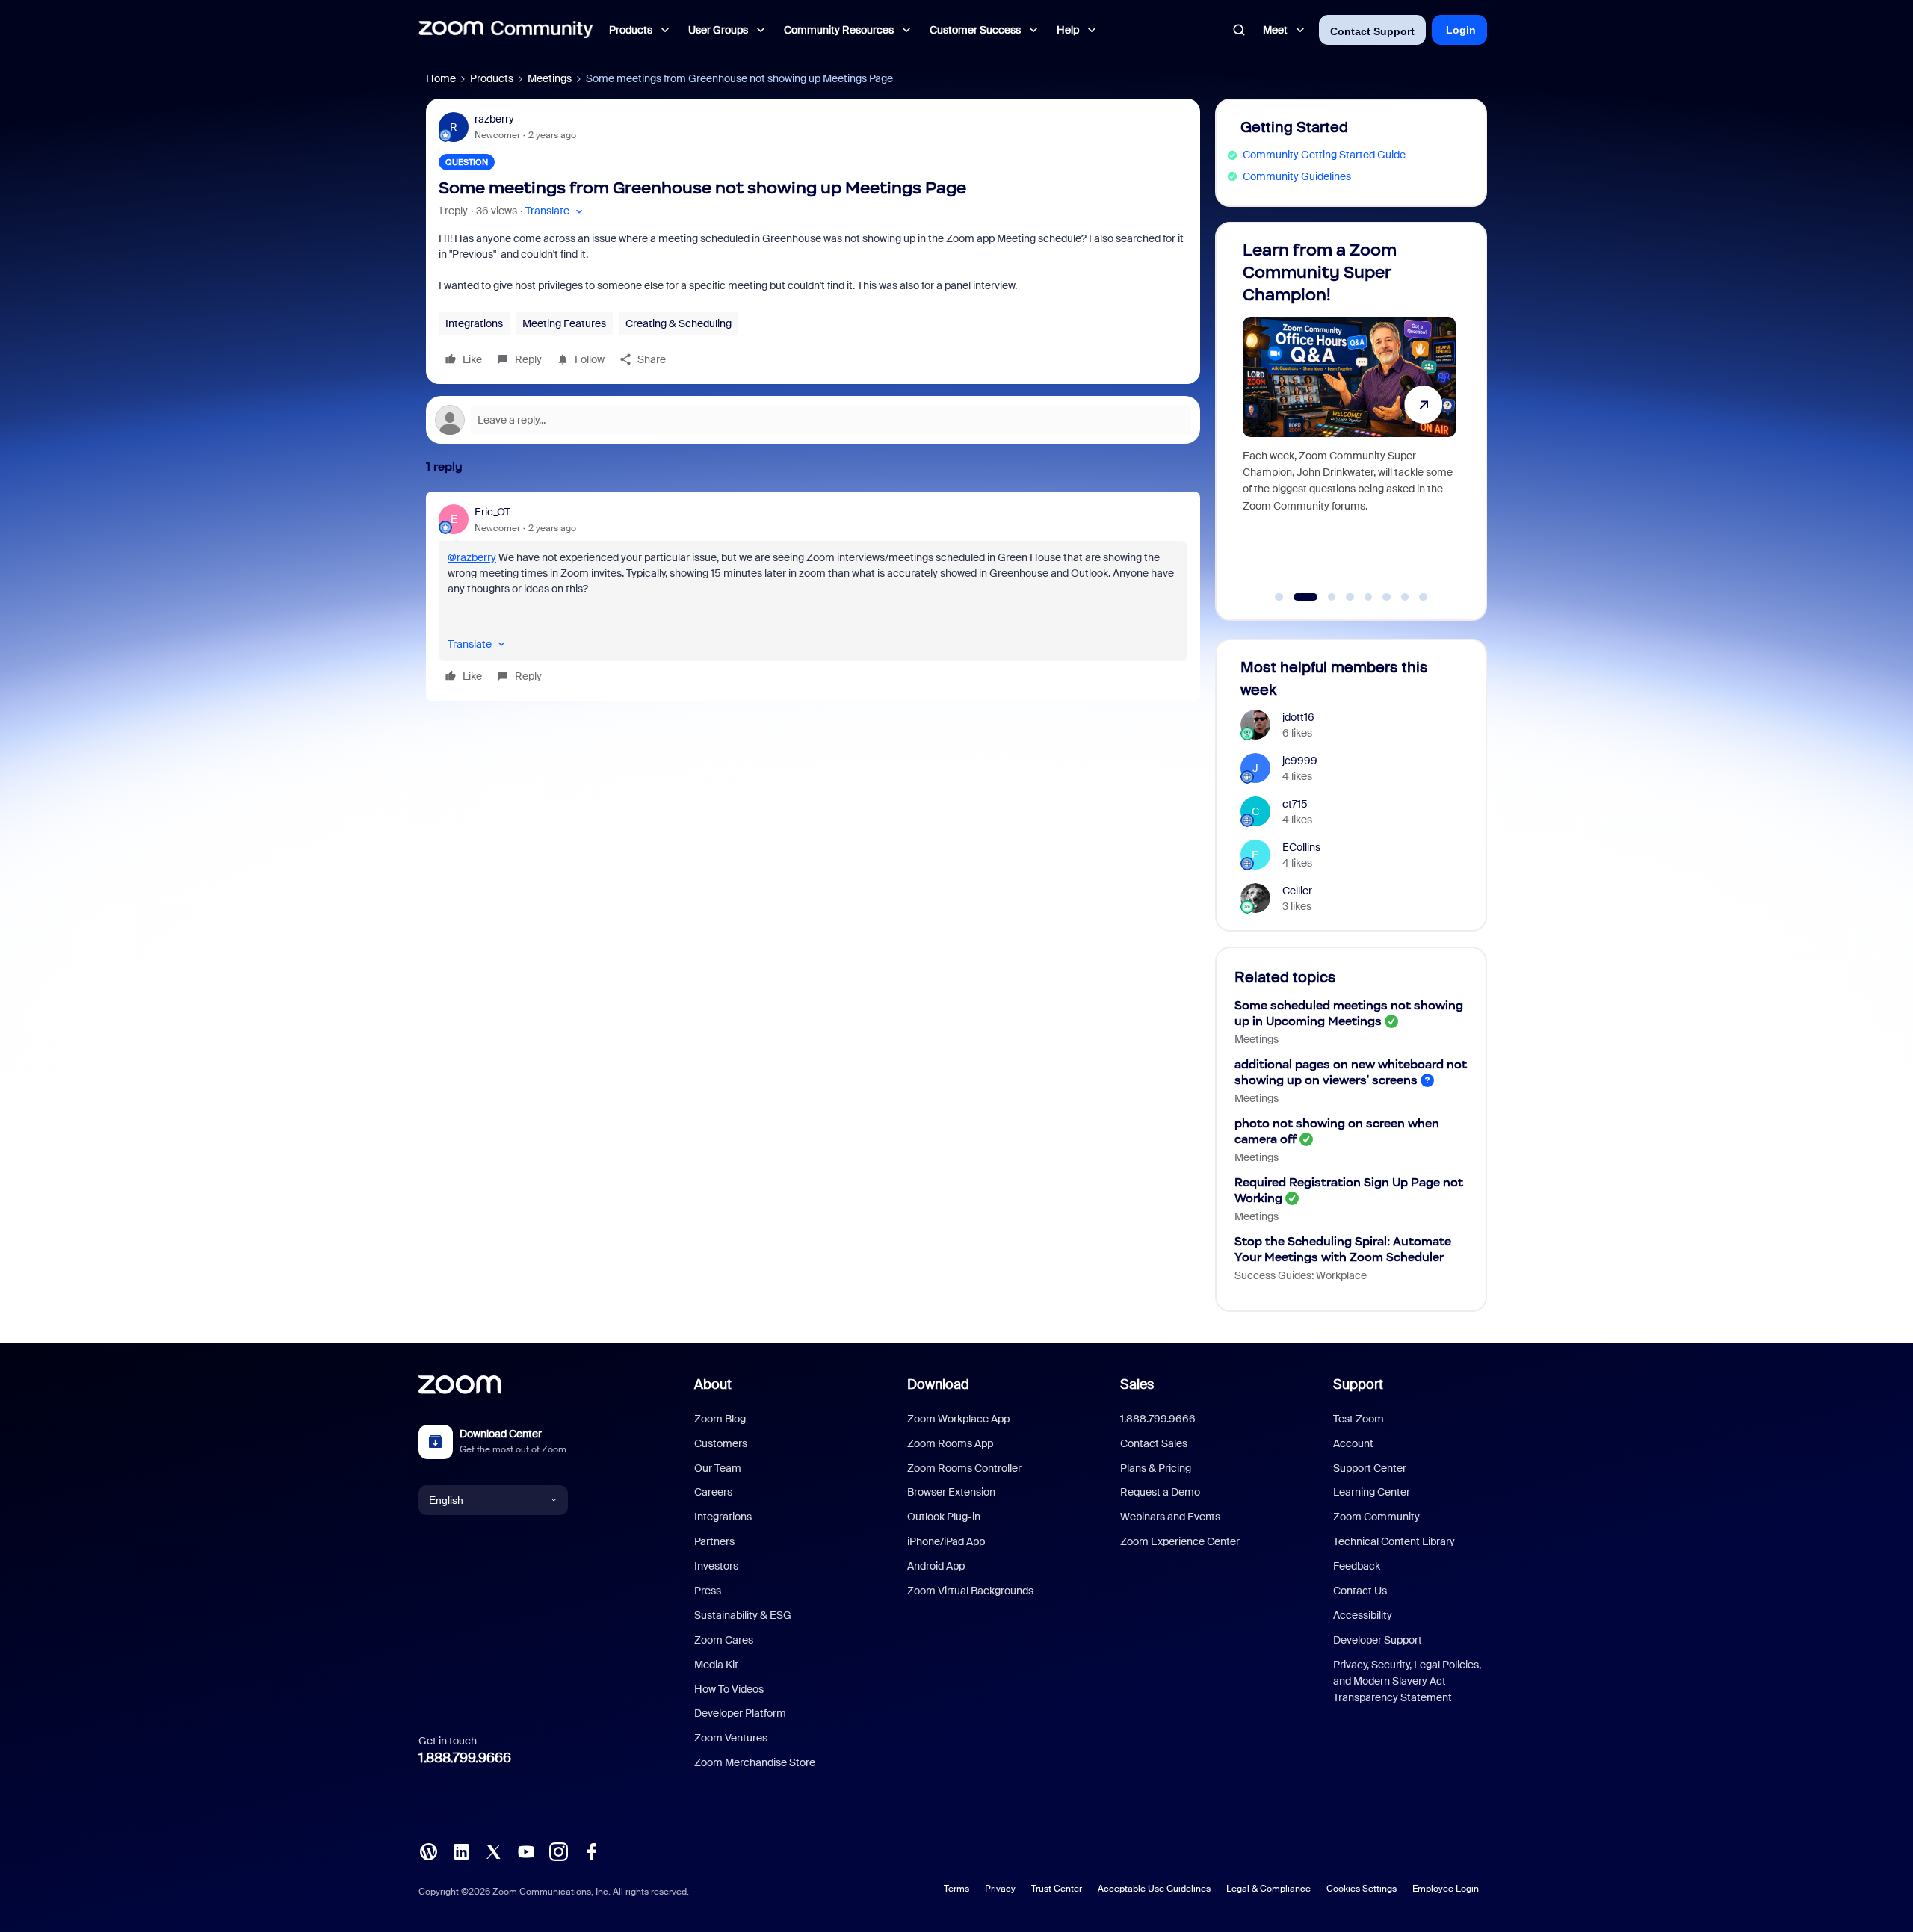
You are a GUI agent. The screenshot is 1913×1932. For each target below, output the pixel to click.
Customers (721, 1443)
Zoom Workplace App (958, 1419)
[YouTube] (526, 1851)
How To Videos (729, 1689)
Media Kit (716, 1665)
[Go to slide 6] (1387, 597)
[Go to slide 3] (1324, 597)
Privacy (1000, 1889)
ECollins (1301, 847)
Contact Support (1372, 31)
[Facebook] (591, 1851)
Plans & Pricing (1156, 1468)
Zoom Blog (720, 1419)
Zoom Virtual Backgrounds (970, 1591)
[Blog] (428, 1851)
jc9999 (1300, 761)
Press (708, 1591)
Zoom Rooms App (950, 1443)
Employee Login (1446, 1889)
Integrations (474, 323)
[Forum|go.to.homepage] (506, 30)
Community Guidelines (1297, 176)
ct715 (1295, 804)
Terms (956, 1889)
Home (441, 78)
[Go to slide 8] (1424, 597)
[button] (556, 211)
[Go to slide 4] (1350, 597)
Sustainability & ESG (743, 1615)
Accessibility (1363, 1615)
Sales (1137, 1384)
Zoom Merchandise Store (755, 1762)
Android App (936, 1566)
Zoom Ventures (731, 1738)
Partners (714, 1541)
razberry (494, 119)
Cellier (1297, 891)
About (713, 1384)
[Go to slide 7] (1405, 597)
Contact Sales (1154, 1443)
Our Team (718, 1468)
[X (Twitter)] (493, 1851)
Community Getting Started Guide (1324, 155)
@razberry (472, 557)
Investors (716, 1566)
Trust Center (1057, 1889)
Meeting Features (564, 323)
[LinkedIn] (461, 1851)
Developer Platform (740, 1713)
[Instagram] (558, 1851)
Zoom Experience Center (1180, 1541)
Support (1358, 1384)
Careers (713, 1492)
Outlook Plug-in (944, 1517)
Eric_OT (492, 512)
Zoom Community (1376, 1517)
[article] (813, 596)
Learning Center (1372, 1492)
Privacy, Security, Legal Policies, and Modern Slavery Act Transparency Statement (1407, 1681)
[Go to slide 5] (1368, 597)
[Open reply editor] (813, 420)
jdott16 (1298, 717)
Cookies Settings (1362, 1889)
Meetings (550, 78)
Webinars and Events (1170, 1517)
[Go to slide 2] (1297, 597)
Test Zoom (1359, 1419)
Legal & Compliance (1268, 1889)
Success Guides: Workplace (1301, 1275)
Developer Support (1378, 1640)
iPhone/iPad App (946, 1541)
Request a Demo (1160, 1492)
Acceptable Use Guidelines (1154, 1889)
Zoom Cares (724, 1640)
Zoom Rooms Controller (964, 1468)
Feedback (1357, 1566)
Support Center (1370, 1468)
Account (1353, 1443)
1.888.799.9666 (465, 1758)
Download (938, 1384)
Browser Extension (951, 1492)
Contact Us (1360, 1591)
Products (492, 78)
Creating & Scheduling (679, 323)
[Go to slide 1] (1279, 597)
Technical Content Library (1394, 1541)
